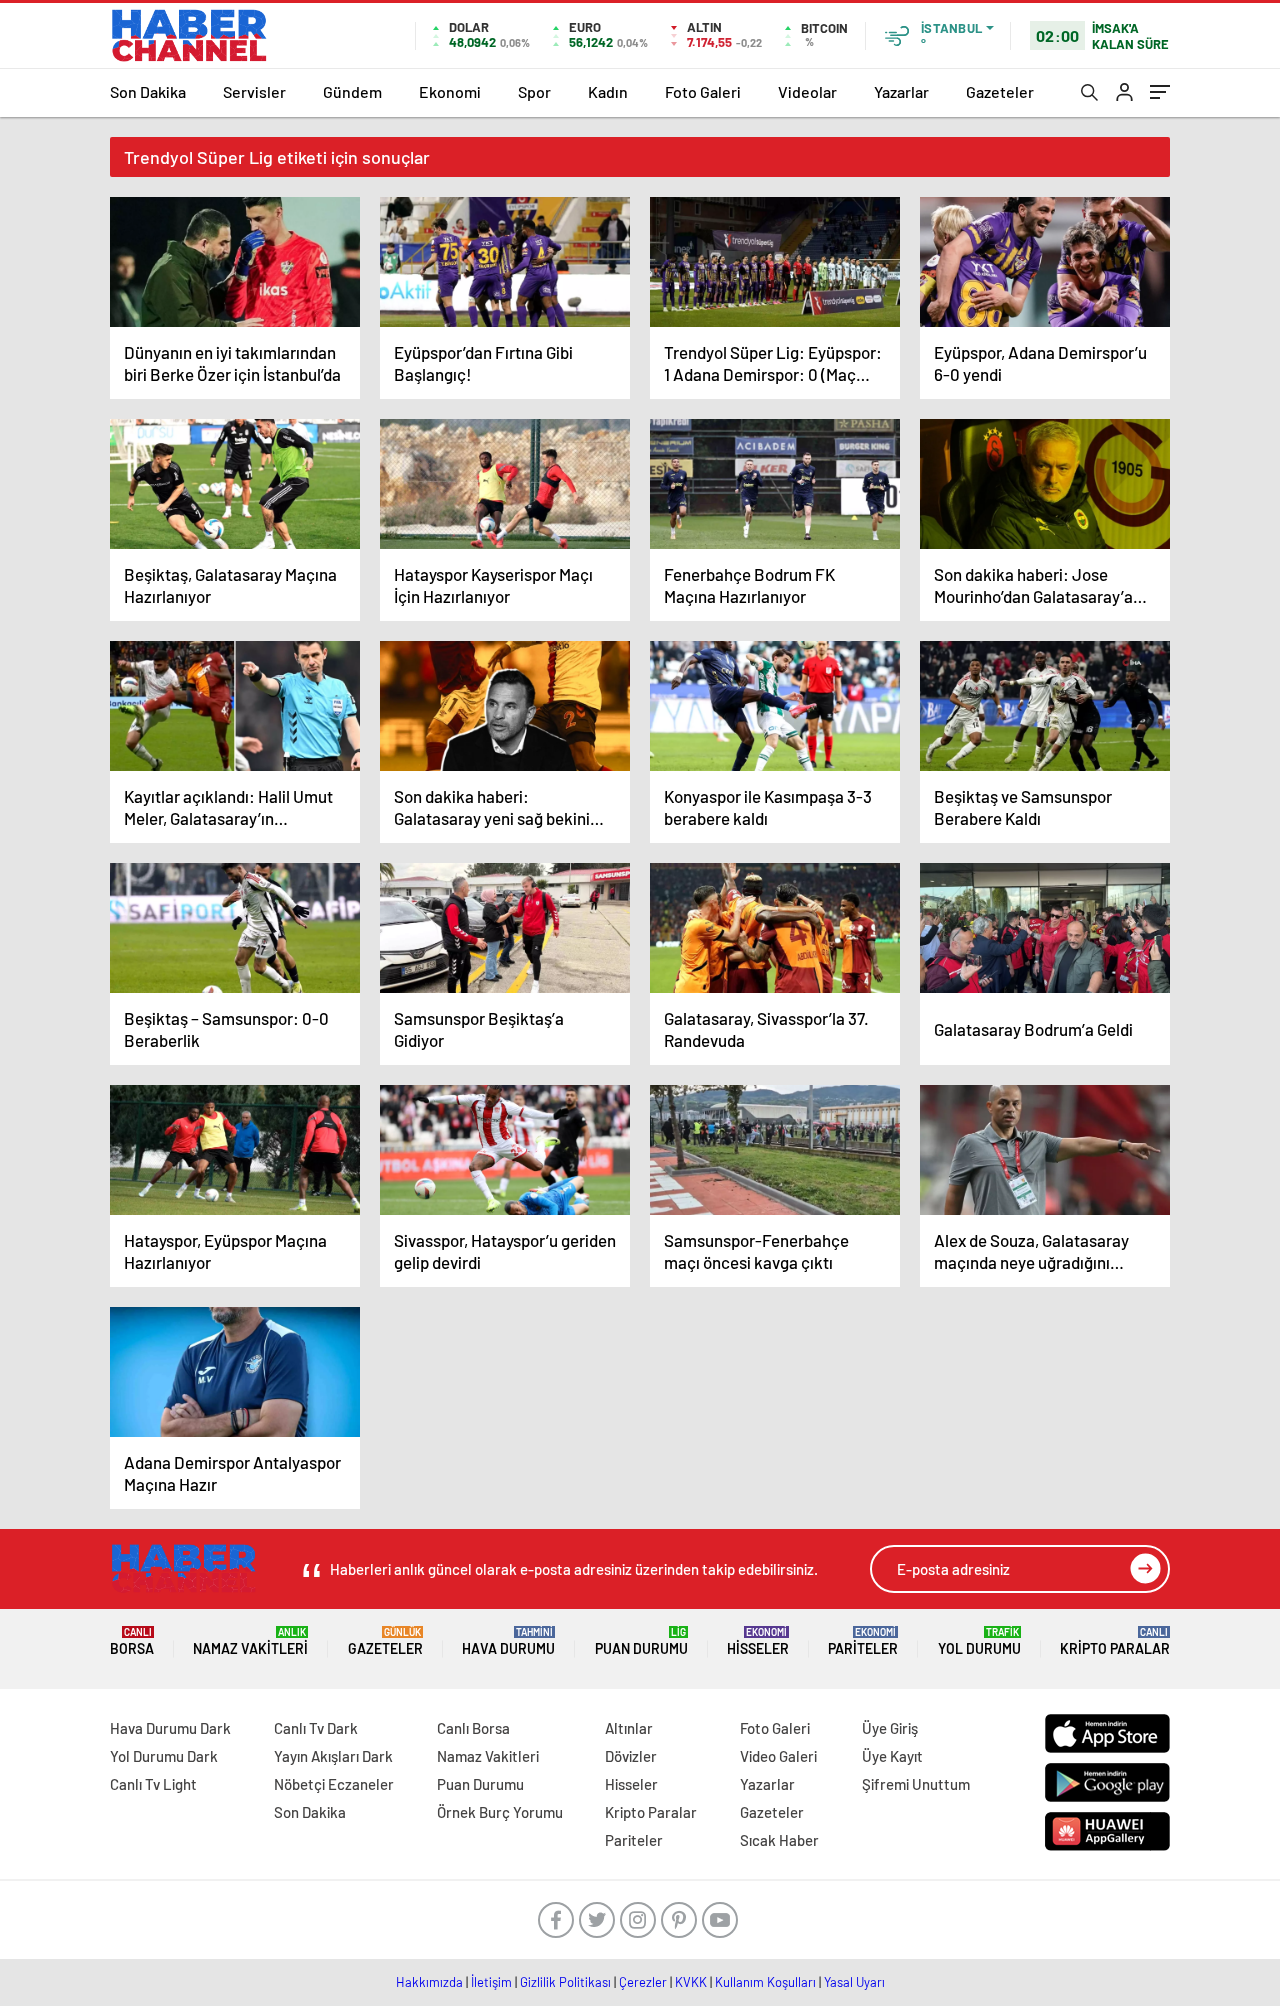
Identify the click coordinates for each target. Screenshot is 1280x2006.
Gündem (352, 91)
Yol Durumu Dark (164, 1756)
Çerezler (643, 1982)
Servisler (254, 91)
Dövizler (631, 1756)
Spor (534, 91)
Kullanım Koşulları (765, 1982)
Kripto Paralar (1115, 1641)
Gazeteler (1000, 91)
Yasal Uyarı (854, 1982)
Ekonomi (450, 91)
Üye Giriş (890, 1728)
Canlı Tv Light (153, 1784)
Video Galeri (778, 1756)
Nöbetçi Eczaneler (334, 1784)
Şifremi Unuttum (916, 1784)
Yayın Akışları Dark (333, 1756)
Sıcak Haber (779, 1840)
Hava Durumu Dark (170, 1728)
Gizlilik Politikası (565, 1982)
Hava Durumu (508, 1641)
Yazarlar (901, 91)
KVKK (691, 1982)
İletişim (491, 1982)
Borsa (132, 1641)
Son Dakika (148, 91)
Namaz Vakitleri (250, 1641)
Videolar (807, 91)
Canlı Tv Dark (316, 1728)
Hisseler (758, 1641)
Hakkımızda (429, 1982)
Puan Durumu (641, 1641)
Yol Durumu (979, 1641)
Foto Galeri (703, 91)
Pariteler (863, 1641)
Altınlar (629, 1728)
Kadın (608, 91)
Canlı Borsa (473, 1728)
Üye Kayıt (892, 1756)
